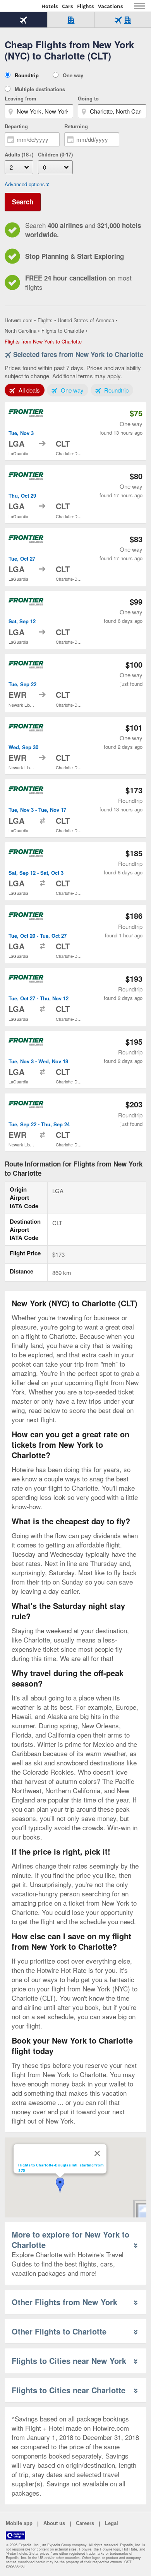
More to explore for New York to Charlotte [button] (70, 2239)
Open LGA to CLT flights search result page (75, 431)
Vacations (110, 6)
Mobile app (19, 2523)
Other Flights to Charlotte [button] (59, 2331)
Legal (112, 2523)
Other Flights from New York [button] (64, 2302)
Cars (67, 6)
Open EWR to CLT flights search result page (75, 683)
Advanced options (25, 184)
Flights (85, 6)
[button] (60, 2185)
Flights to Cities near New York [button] (69, 2361)
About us (54, 2523)
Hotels (50, 6)
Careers (85, 2523)
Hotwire (21, 6)
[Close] (97, 2153)
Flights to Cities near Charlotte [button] (69, 2390)
